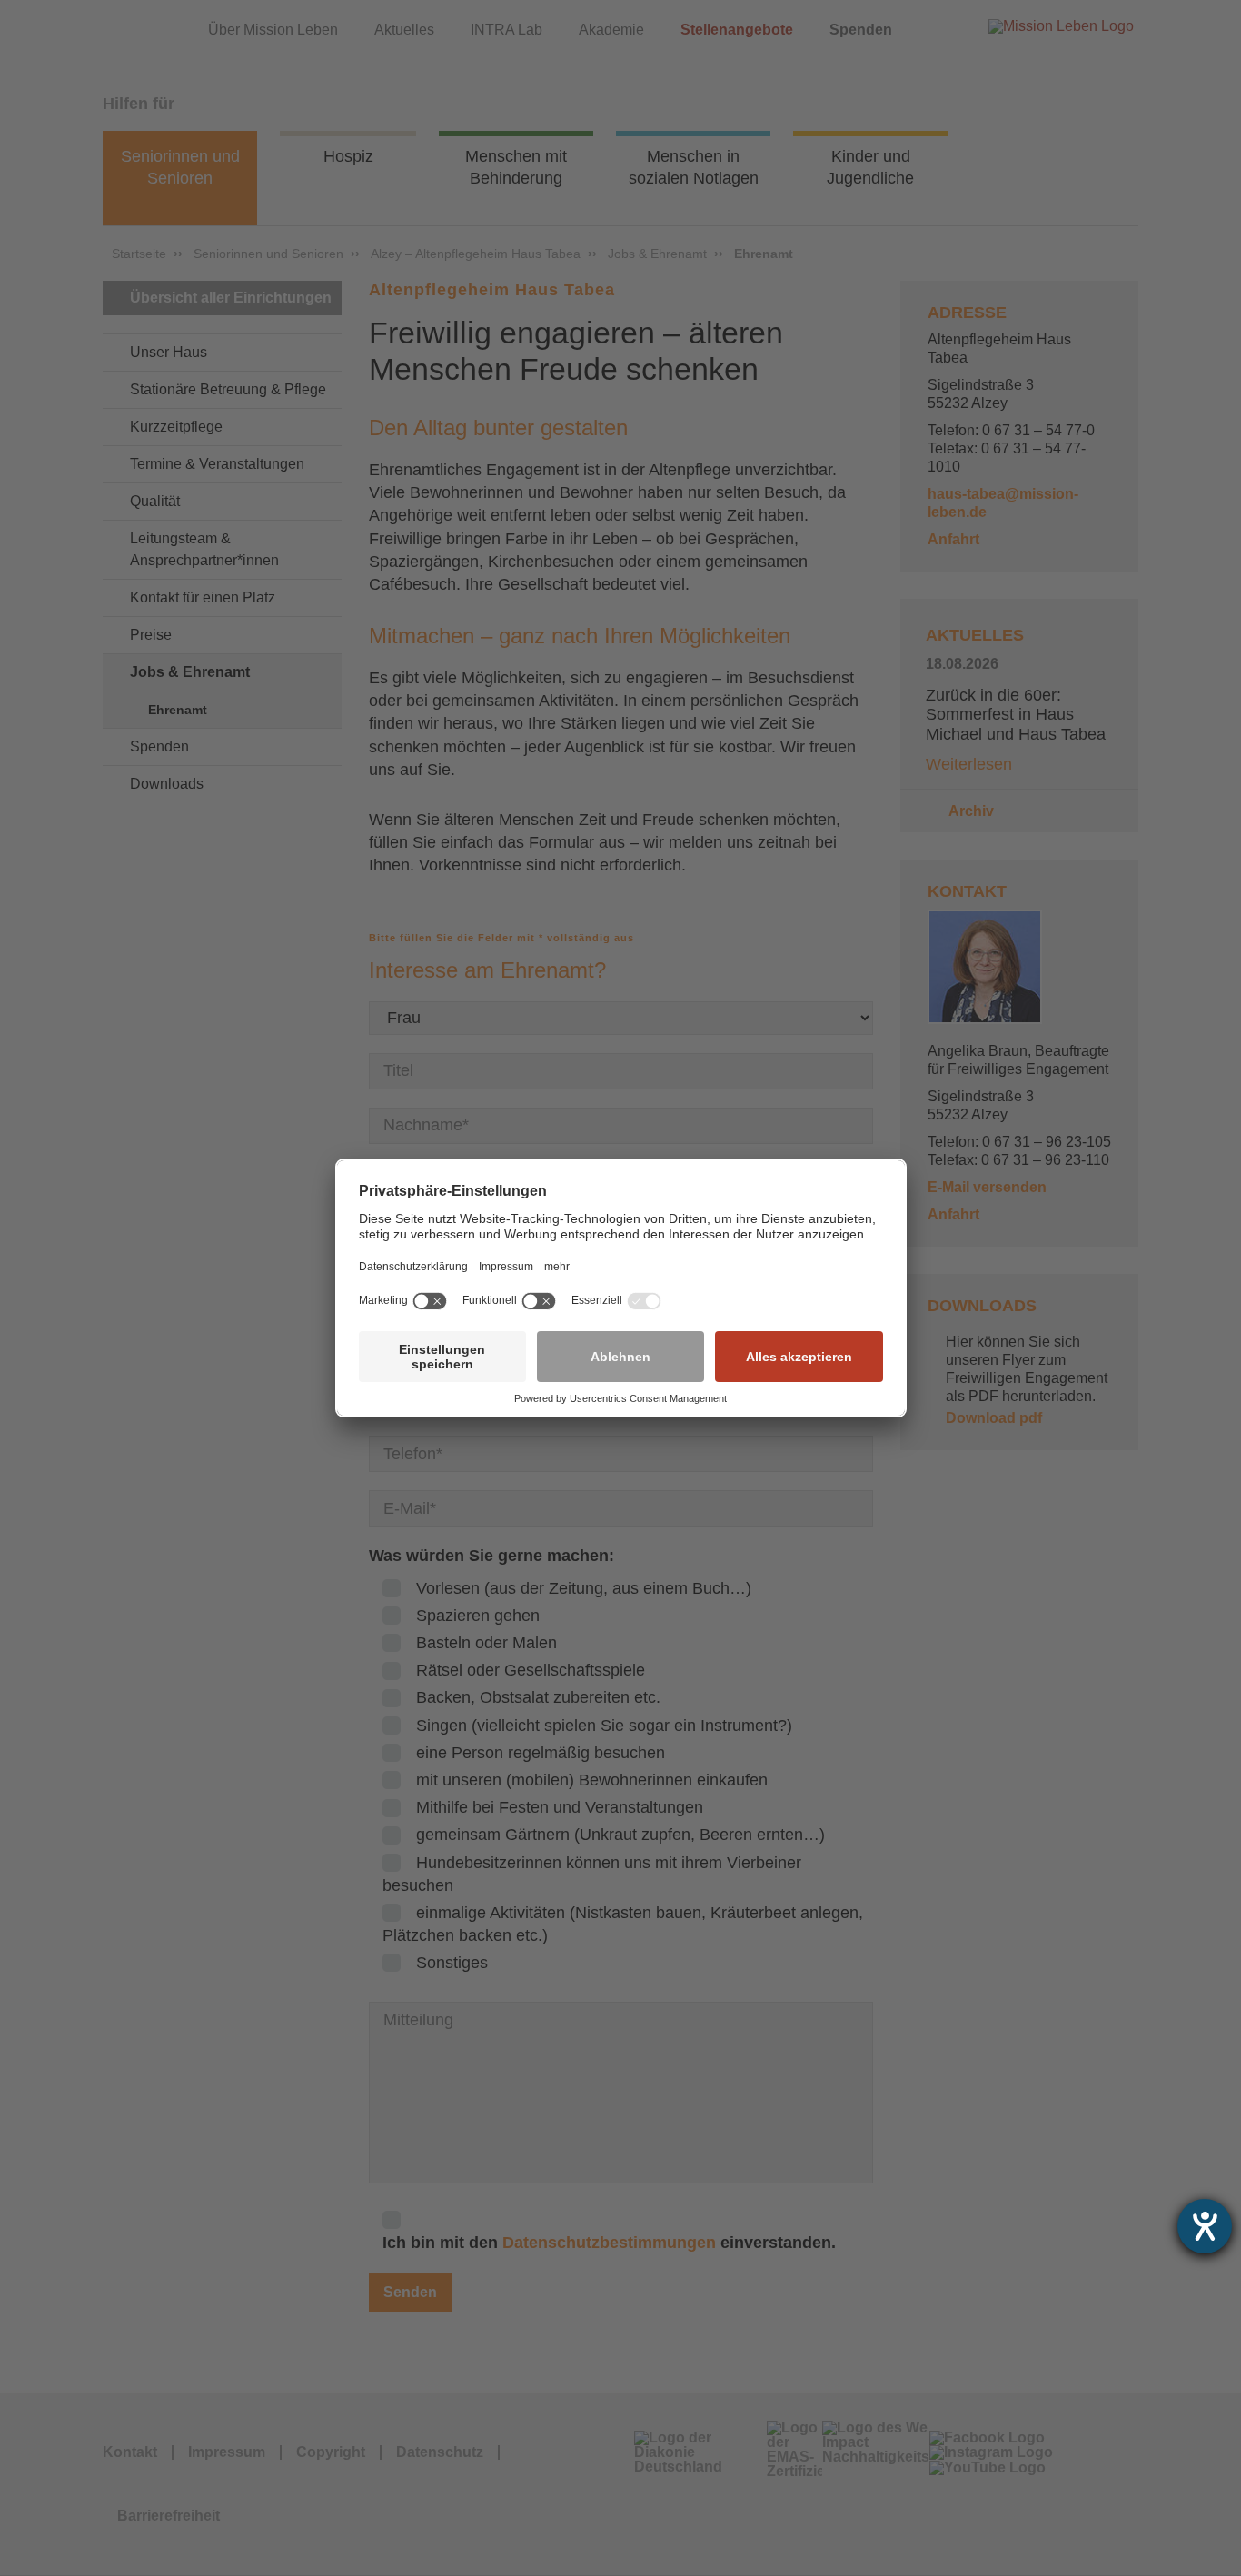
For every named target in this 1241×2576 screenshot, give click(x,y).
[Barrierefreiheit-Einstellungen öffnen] (1205, 2226)
